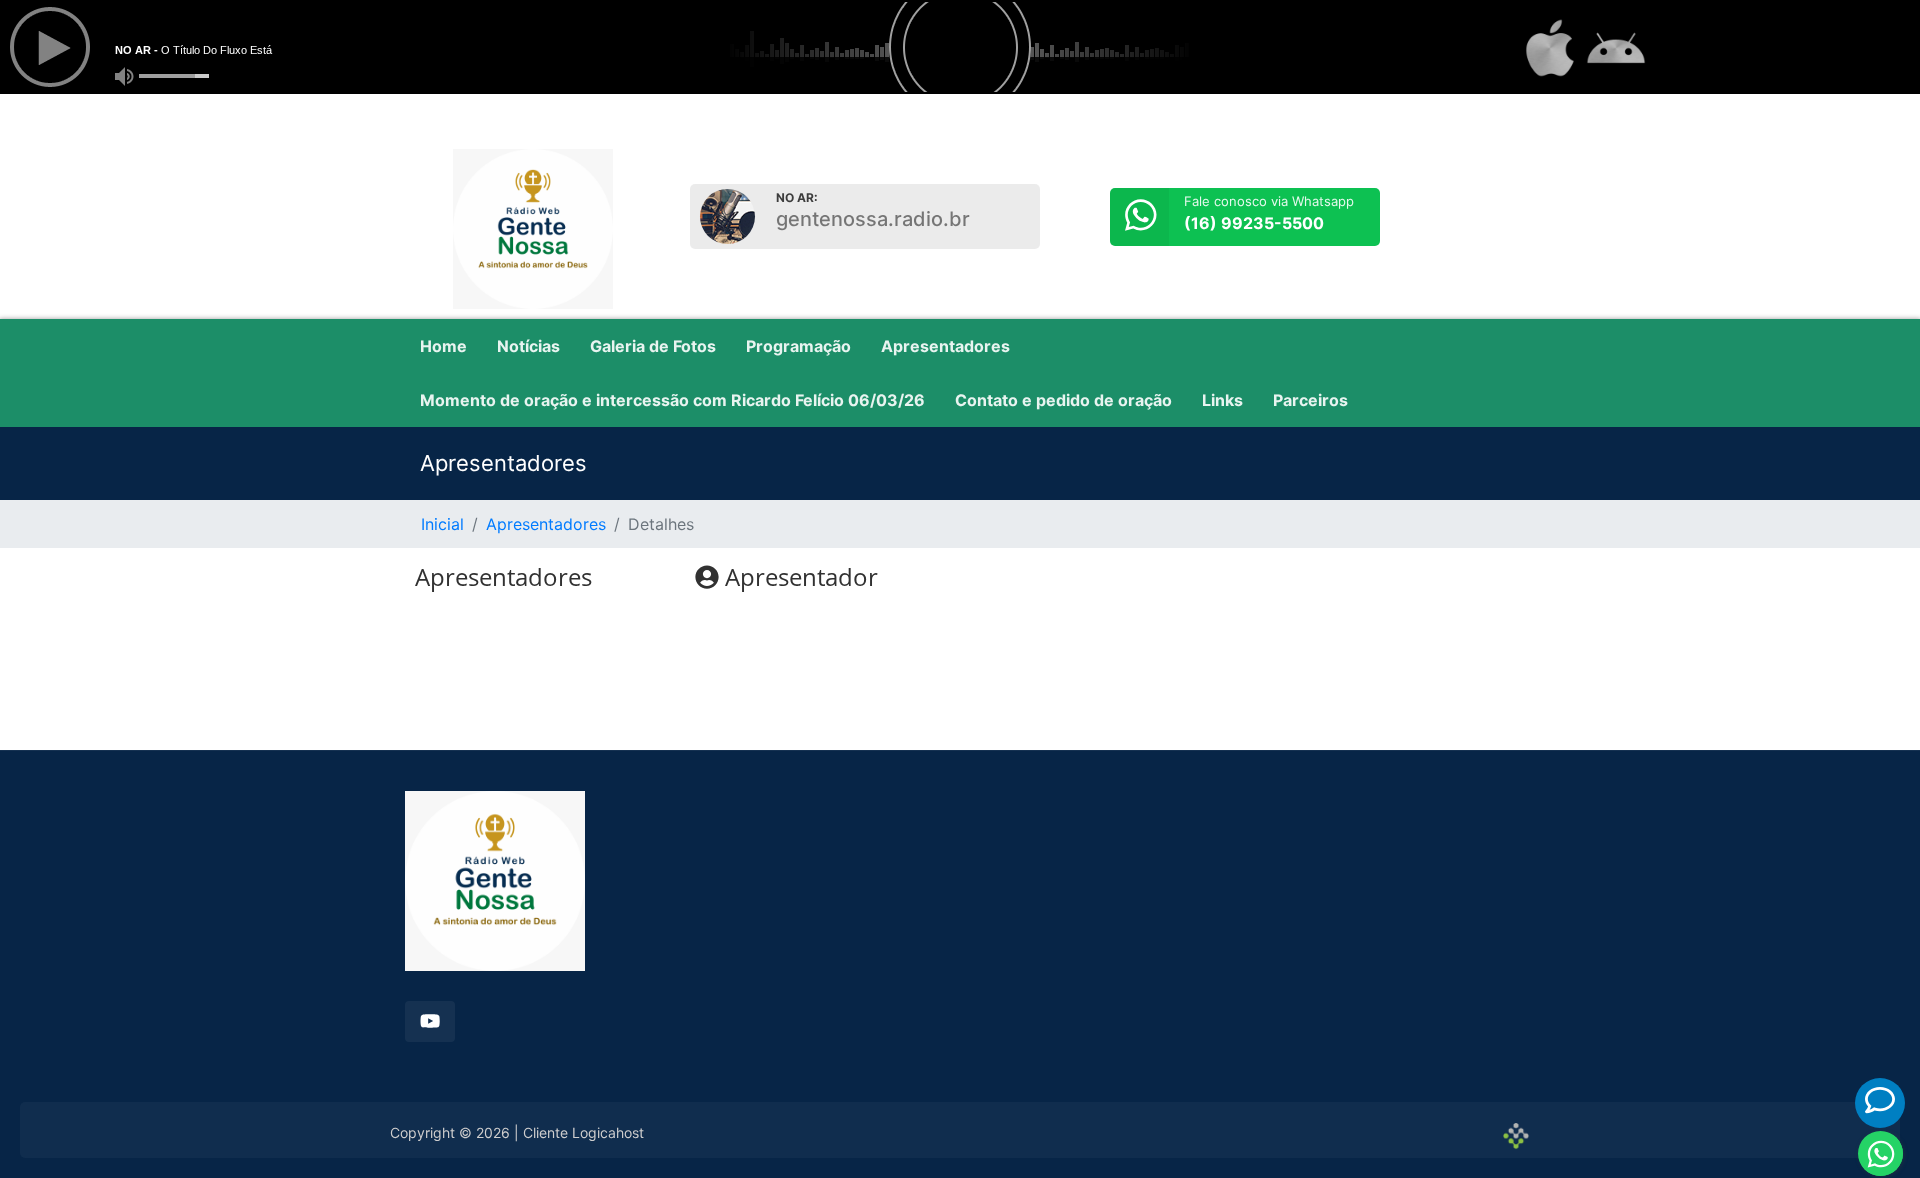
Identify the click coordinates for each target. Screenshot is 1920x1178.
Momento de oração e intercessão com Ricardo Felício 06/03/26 (672, 400)
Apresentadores (945, 346)
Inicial (442, 524)
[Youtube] (430, 1021)
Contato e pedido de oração (1063, 400)
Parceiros (1310, 400)
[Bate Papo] (1880, 1100)
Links (1222, 400)
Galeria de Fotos (653, 346)
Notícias (528, 346)
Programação (798, 346)
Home (443, 346)
